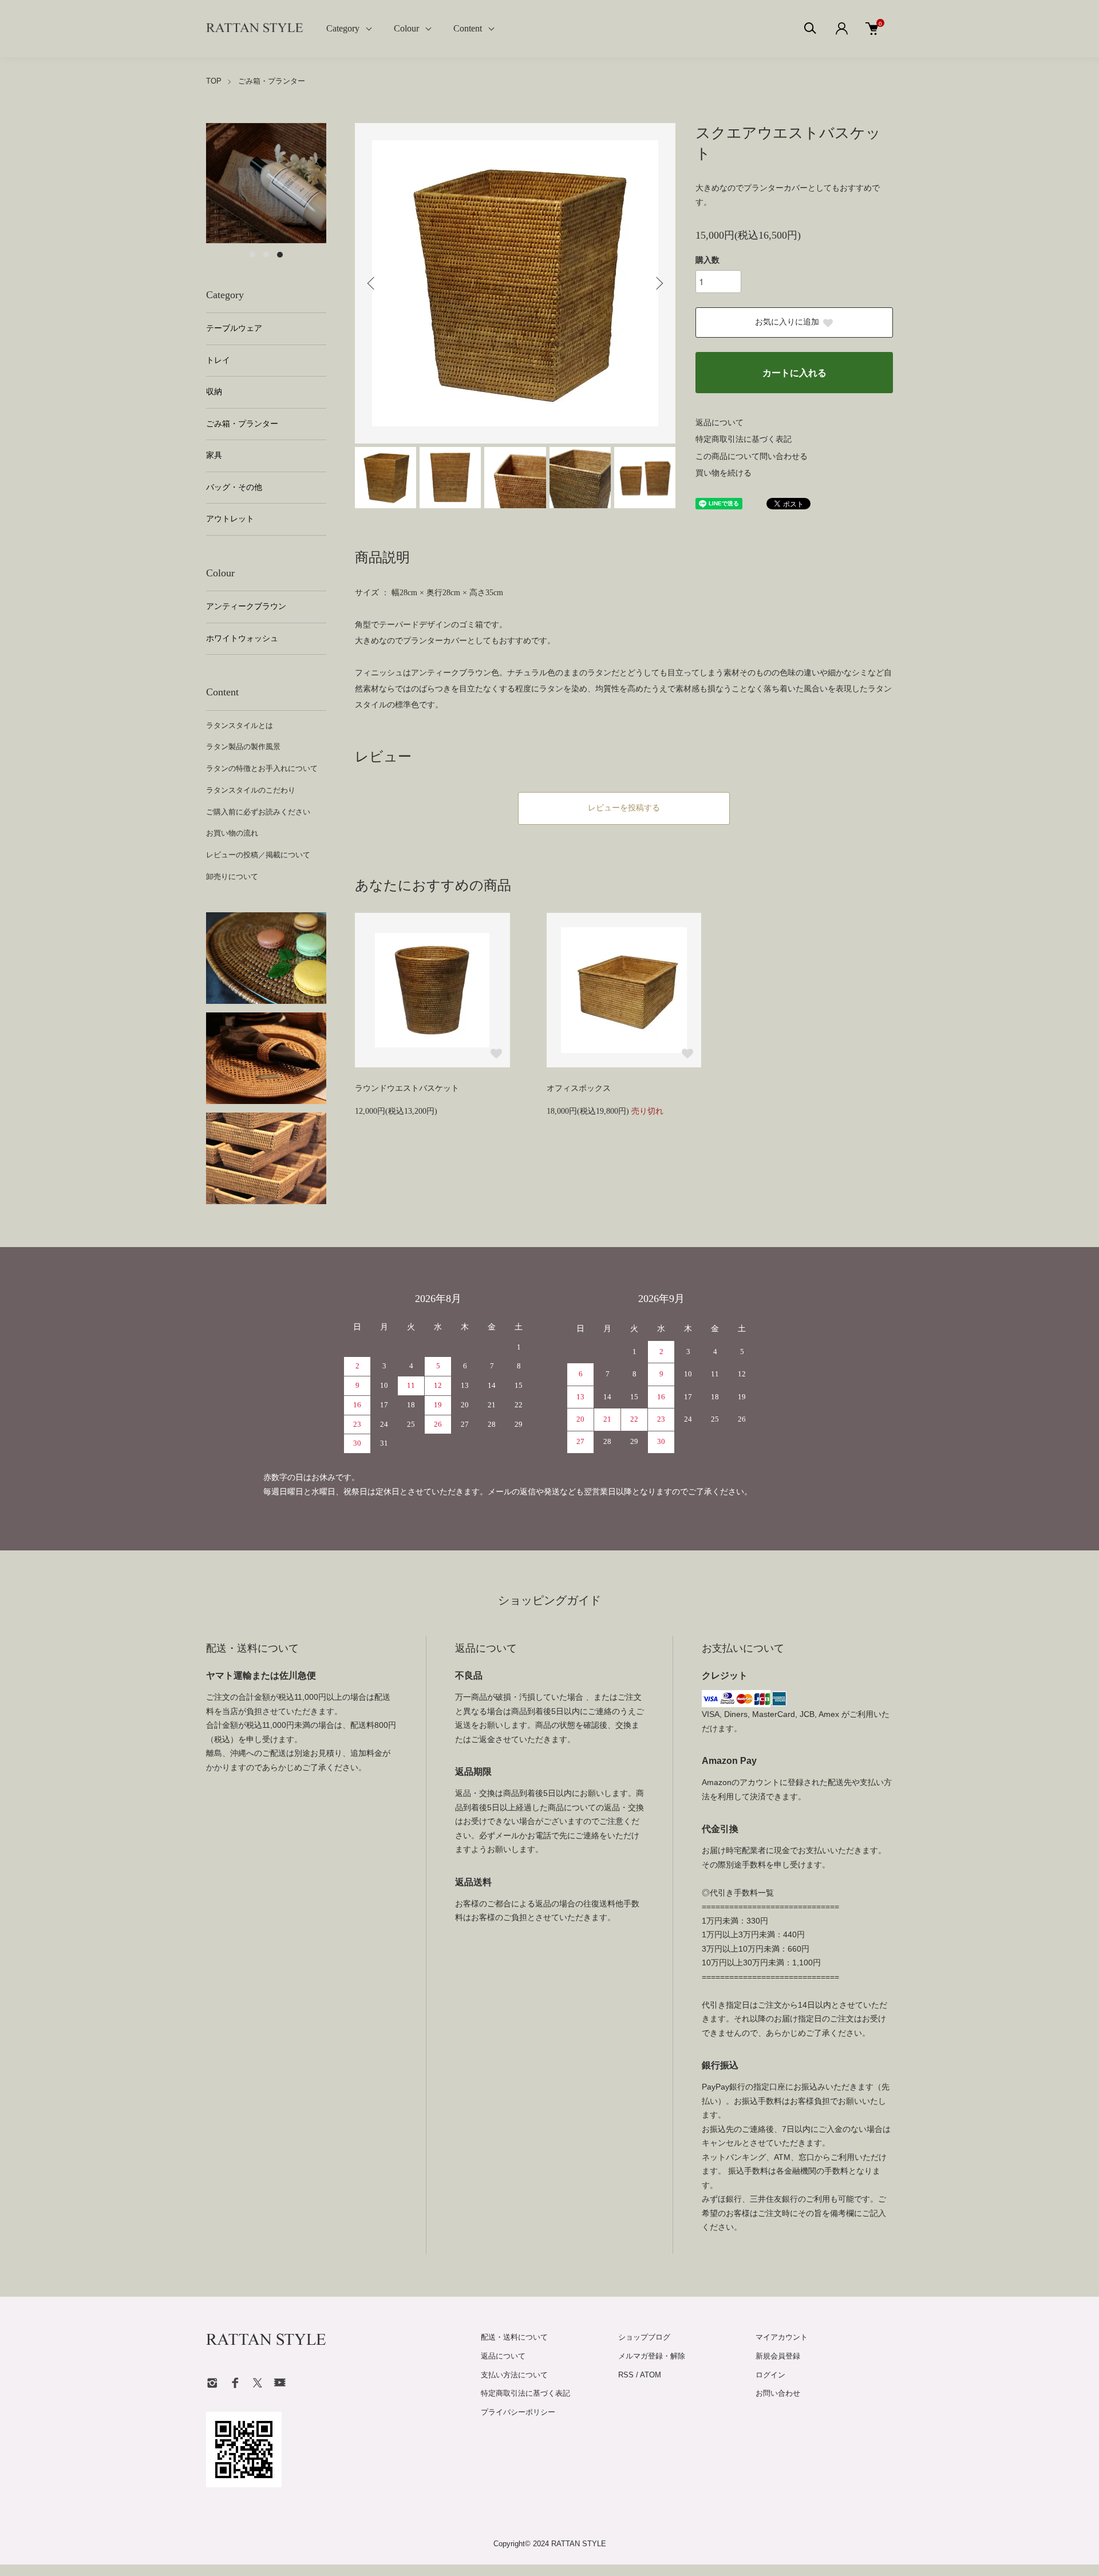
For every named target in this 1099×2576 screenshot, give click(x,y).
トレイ (218, 360)
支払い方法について (514, 2375)
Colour (406, 28)
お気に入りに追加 (787, 322)
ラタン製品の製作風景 (243, 747)
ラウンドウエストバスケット (407, 1088)
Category (343, 28)
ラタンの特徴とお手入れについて (262, 768)
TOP (214, 81)
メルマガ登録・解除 (652, 2356)
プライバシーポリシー (518, 2412)
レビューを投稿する (624, 808)
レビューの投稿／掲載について (258, 855)
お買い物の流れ (232, 833)
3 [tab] (280, 255)
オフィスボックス (579, 1088)
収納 (214, 392)
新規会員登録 (778, 2356)
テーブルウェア (234, 328)
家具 (214, 455)
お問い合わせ (778, 2393)
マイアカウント (782, 2337)
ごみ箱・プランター (272, 81)
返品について (720, 423)
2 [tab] (266, 255)
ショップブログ (644, 2337)
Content (468, 28)
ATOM (651, 2375)
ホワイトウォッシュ (242, 638)
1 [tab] (252, 255)
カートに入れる (794, 373)
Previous (372, 283)
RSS (626, 2375)
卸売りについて (232, 877)
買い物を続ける (724, 473)
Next (658, 283)
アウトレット (230, 519)
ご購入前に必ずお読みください (258, 812)
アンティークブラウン (246, 606)
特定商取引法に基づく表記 (744, 439)
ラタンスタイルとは (240, 725)
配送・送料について (514, 2337)
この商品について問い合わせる (752, 456)
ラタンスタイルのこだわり (251, 790)
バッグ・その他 (234, 487)
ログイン (770, 2375)
